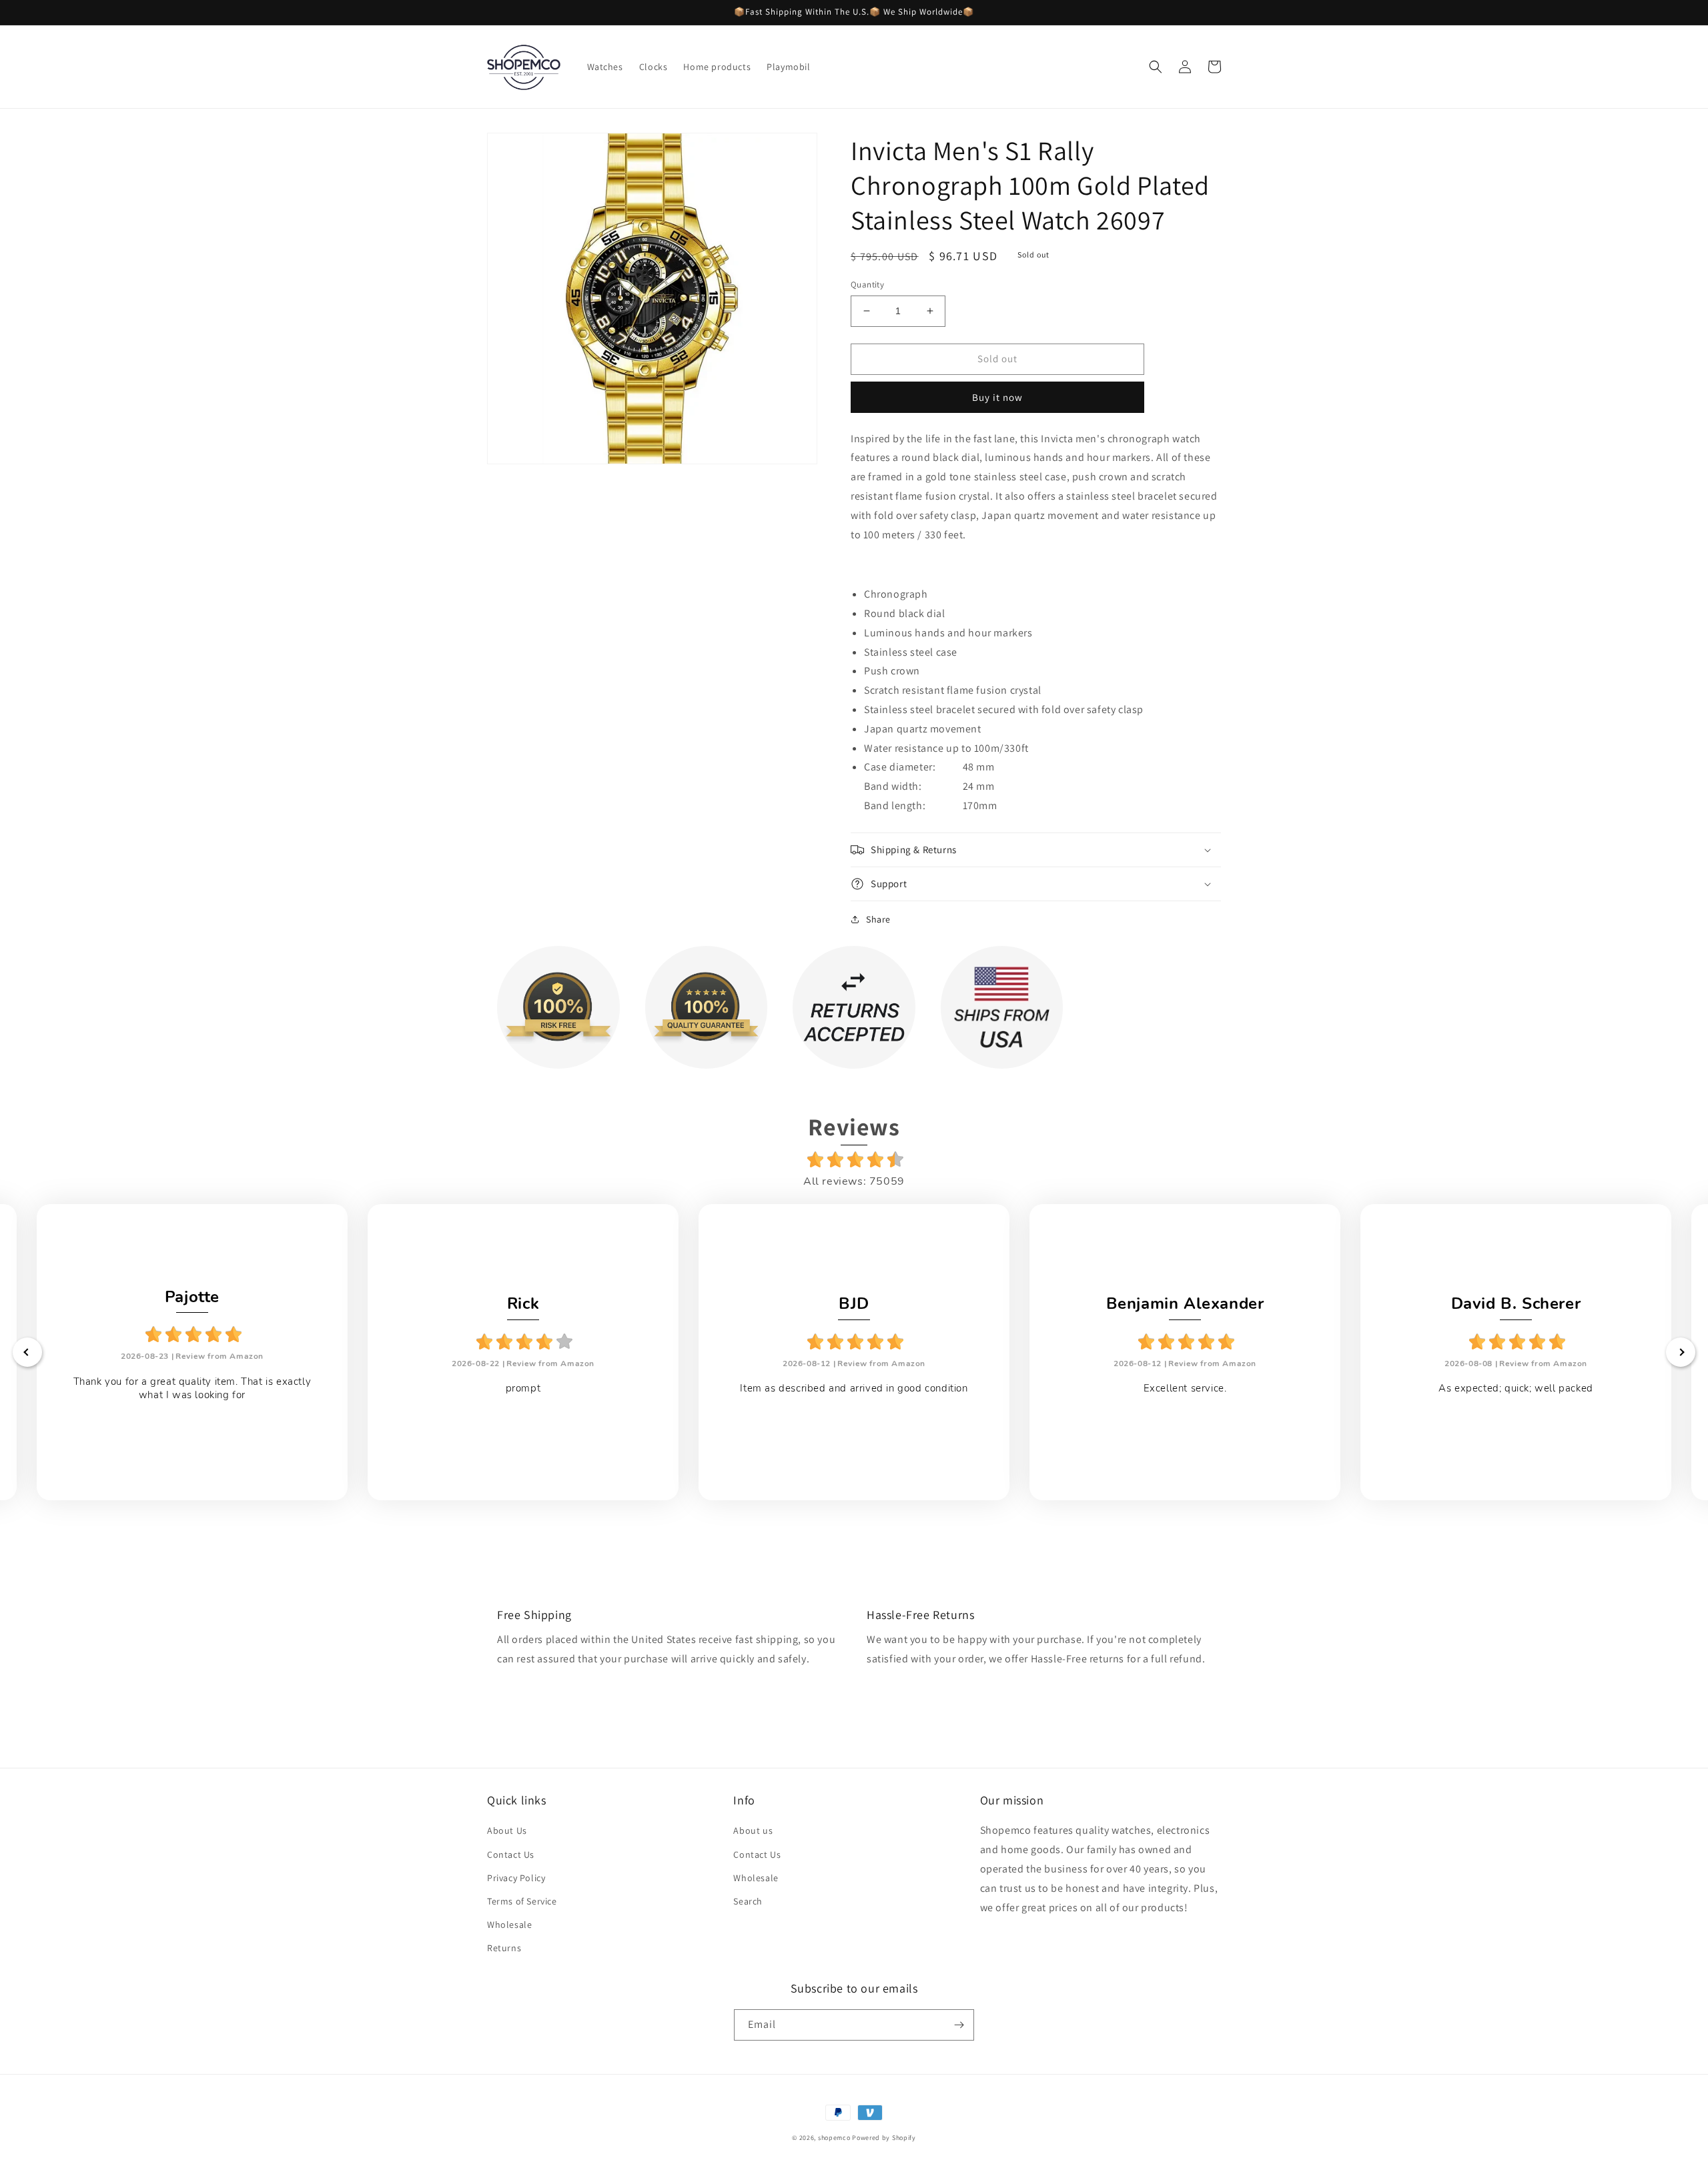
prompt (523, 1388)
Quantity (867, 285)
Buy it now (997, 397)
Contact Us (511, 1854)
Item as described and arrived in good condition (854, 1388)
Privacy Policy (516, 1878)
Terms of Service (522, 1901)
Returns (504, 1948)
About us (753, 1830)
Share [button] (878, 919)
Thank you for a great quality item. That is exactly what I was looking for (192, 1388)
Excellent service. (1185, 1388)
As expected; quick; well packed (1516, 1388)
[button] (1156, 67)
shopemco (834, 2138)
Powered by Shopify (884, 2138)
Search (748, 1901)
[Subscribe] (959, 2025)
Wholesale (509, 1925)
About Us (507, 1830)
